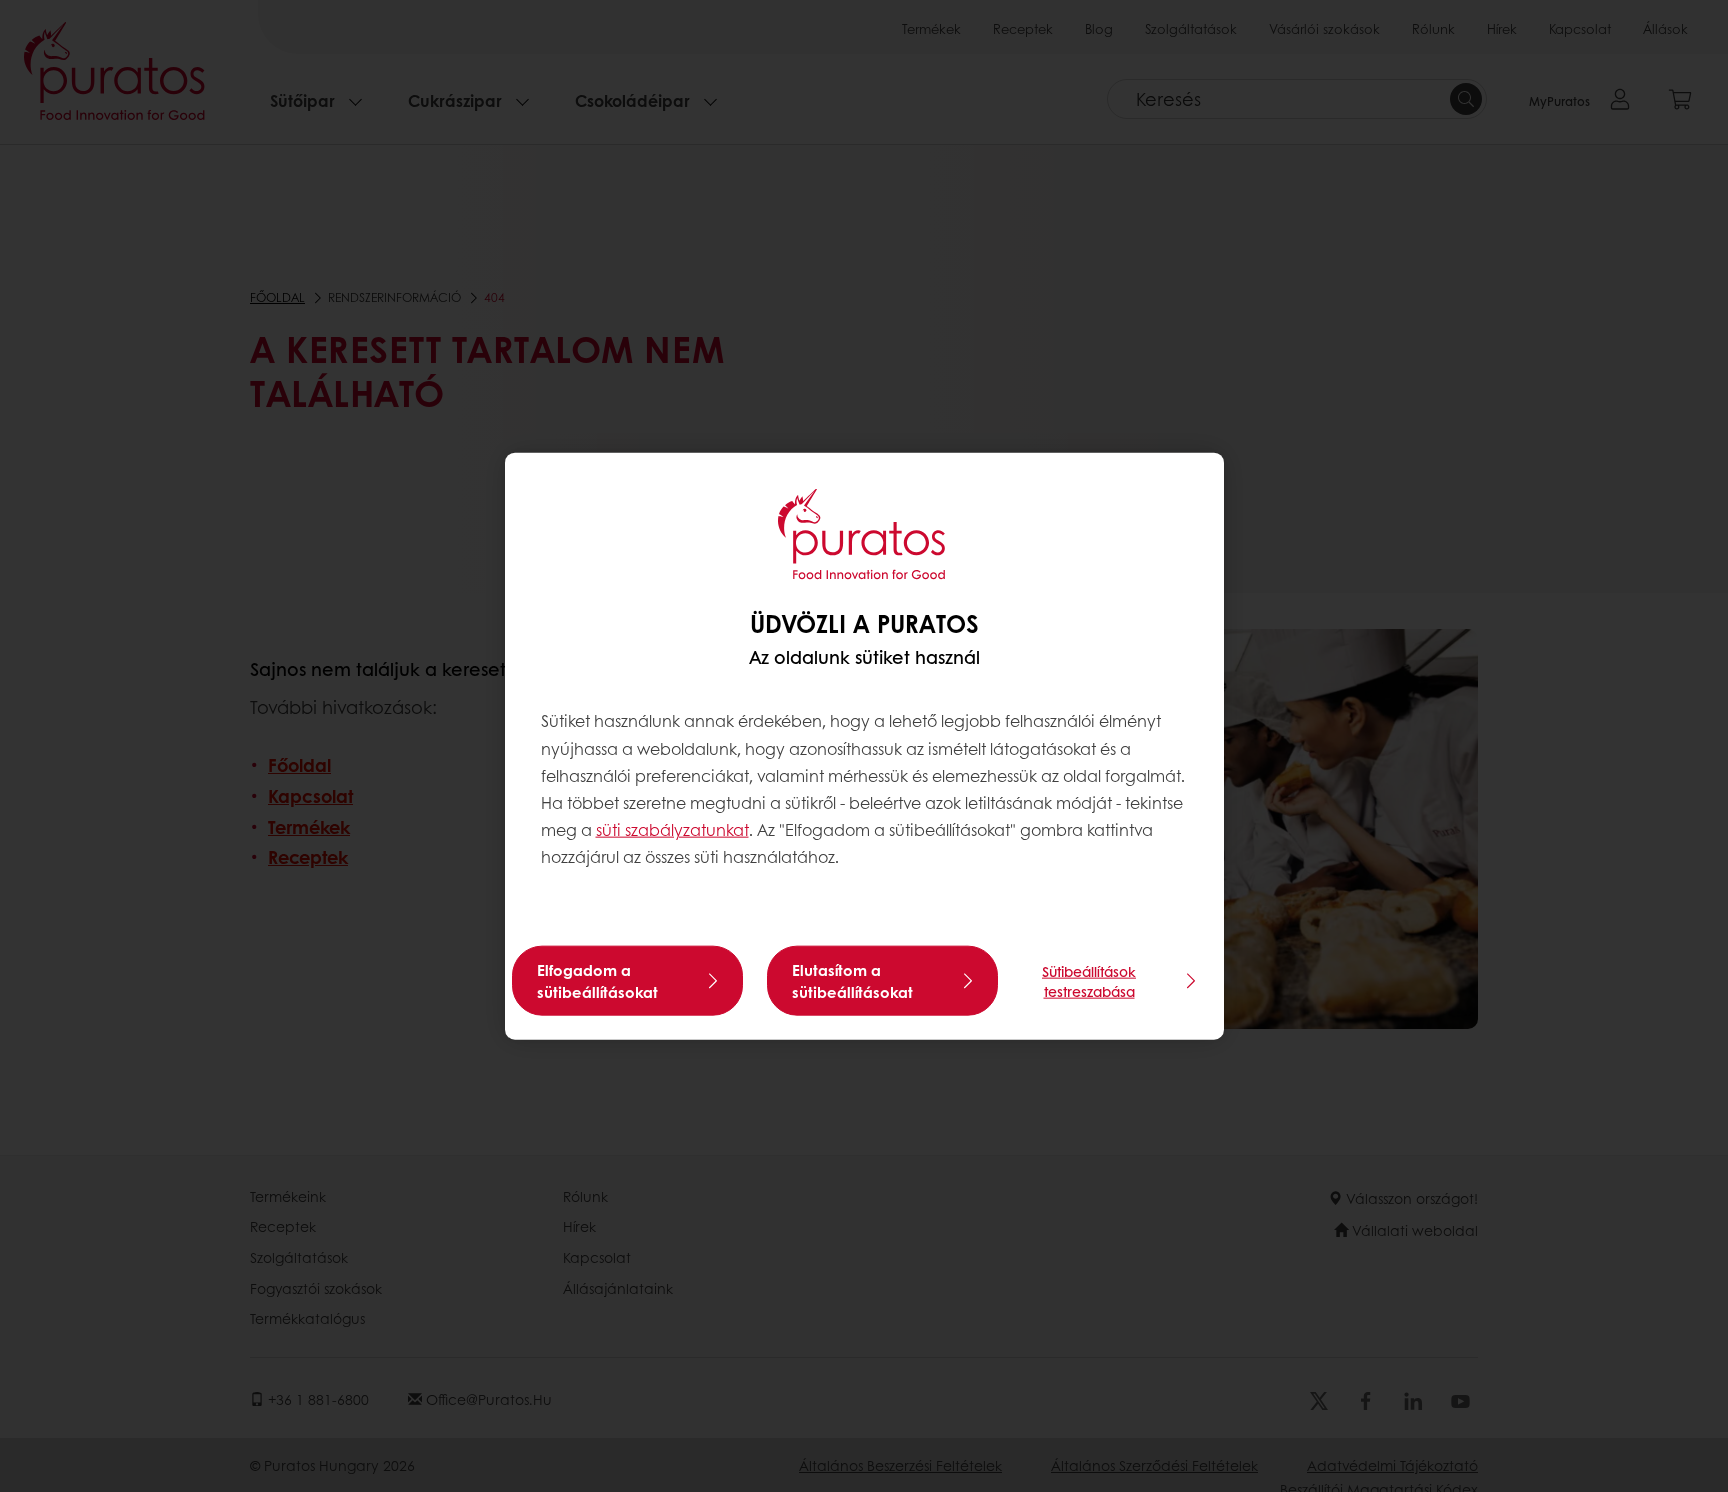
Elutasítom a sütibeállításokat (852, 980)
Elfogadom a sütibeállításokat (597, 980)
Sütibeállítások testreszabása (1089, 980)
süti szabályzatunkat (672, 829)
